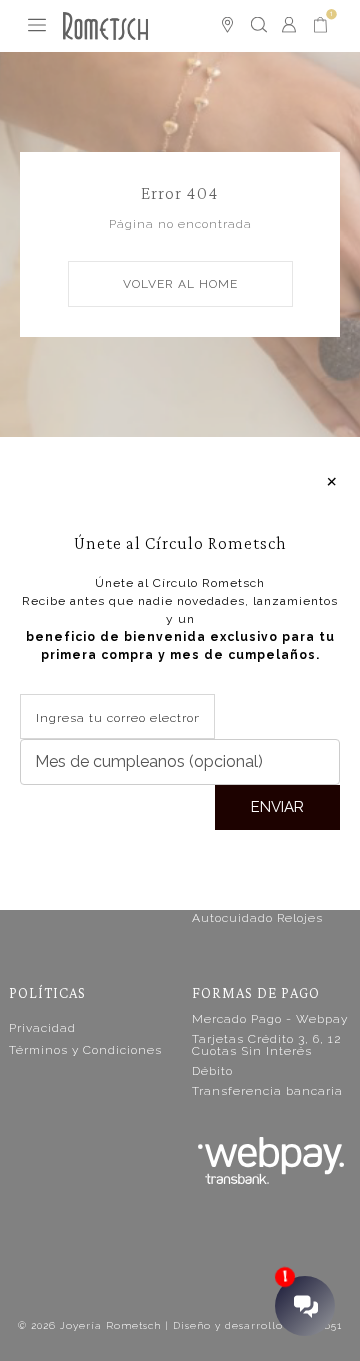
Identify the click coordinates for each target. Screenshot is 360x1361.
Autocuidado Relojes (257, 918)
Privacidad (42, 1028)
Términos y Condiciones (85, 1050)
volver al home (180, 284)
